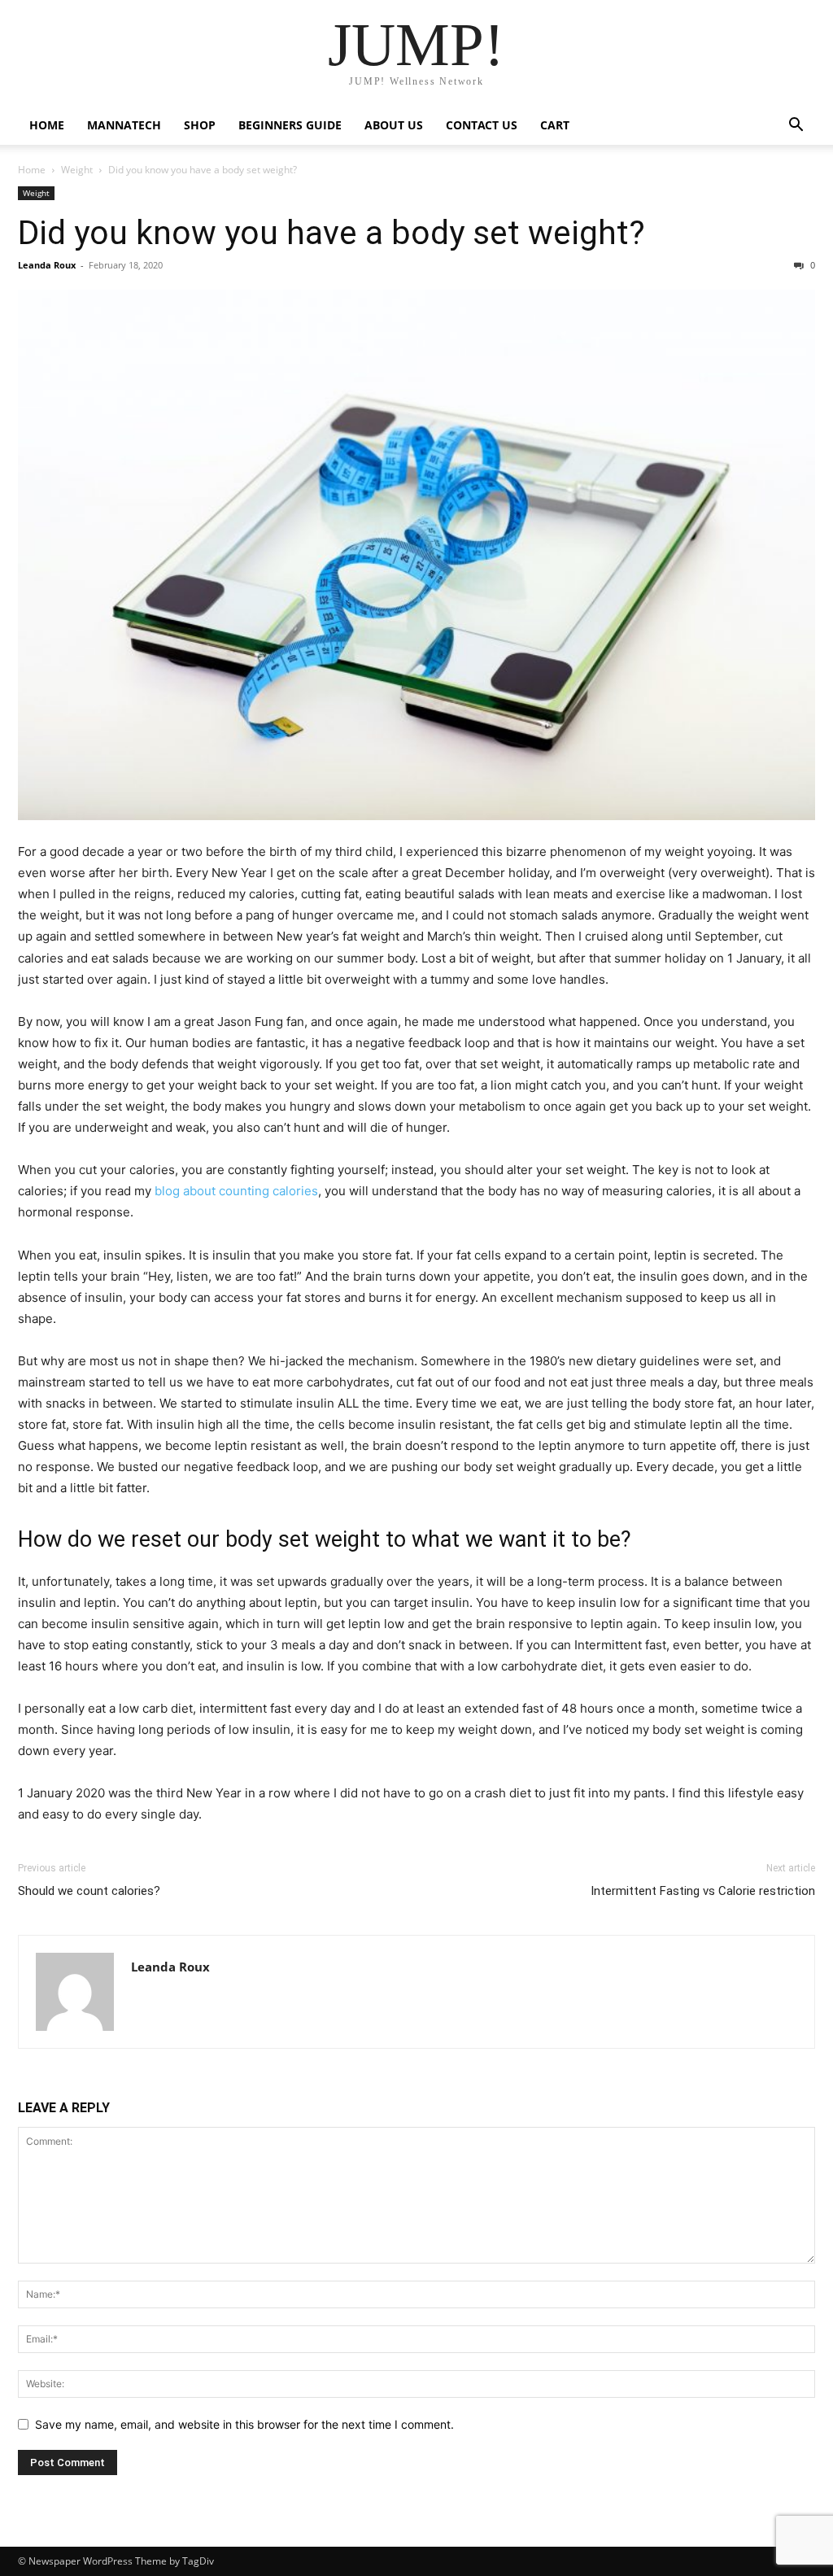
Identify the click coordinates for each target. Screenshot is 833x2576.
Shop (200, 125)
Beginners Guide (290, 125)
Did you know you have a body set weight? (331, 233)
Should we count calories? (89, 1891)
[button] (796, 127)
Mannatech (124, 125)
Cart (555, 125)
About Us (394, 125)
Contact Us (482, 125)
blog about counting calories (236, 1191)
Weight (77, 170)
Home (47, 125)
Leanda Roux (47, 265)
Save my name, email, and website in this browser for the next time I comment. (244, 2424)
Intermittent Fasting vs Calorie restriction (703, 1891)
